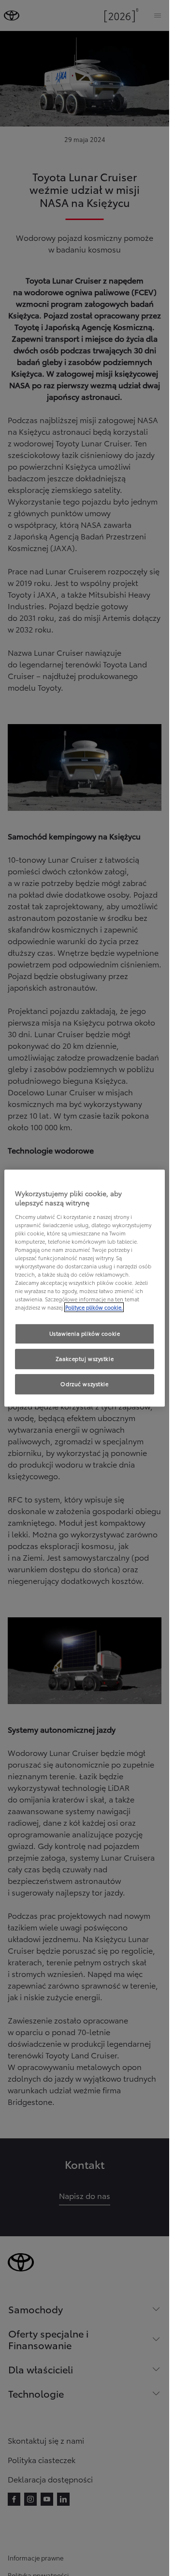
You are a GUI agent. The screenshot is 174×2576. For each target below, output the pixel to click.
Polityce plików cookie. (94, 1308)
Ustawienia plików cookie (85, 1334)
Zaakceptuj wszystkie (85, 1359)
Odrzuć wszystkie (84, 1384)
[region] (85, 1288)
